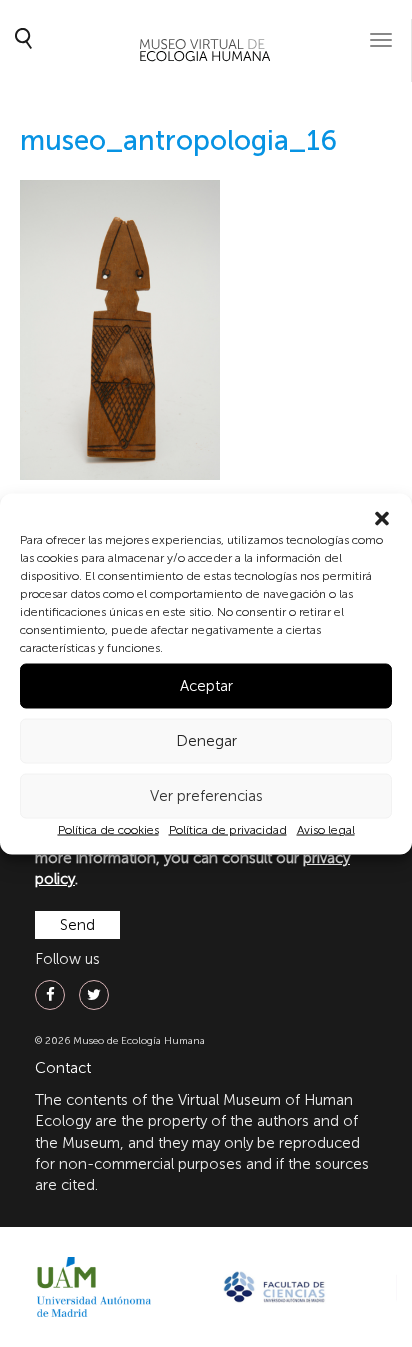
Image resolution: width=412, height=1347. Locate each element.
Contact (63, 1068)
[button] (382, 518)
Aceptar (206, 686)
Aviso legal (326, 829)
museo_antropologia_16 (178, 140)
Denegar (206, 741)
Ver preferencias (206, 796)
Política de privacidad (228, 829)
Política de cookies (108, 829)
